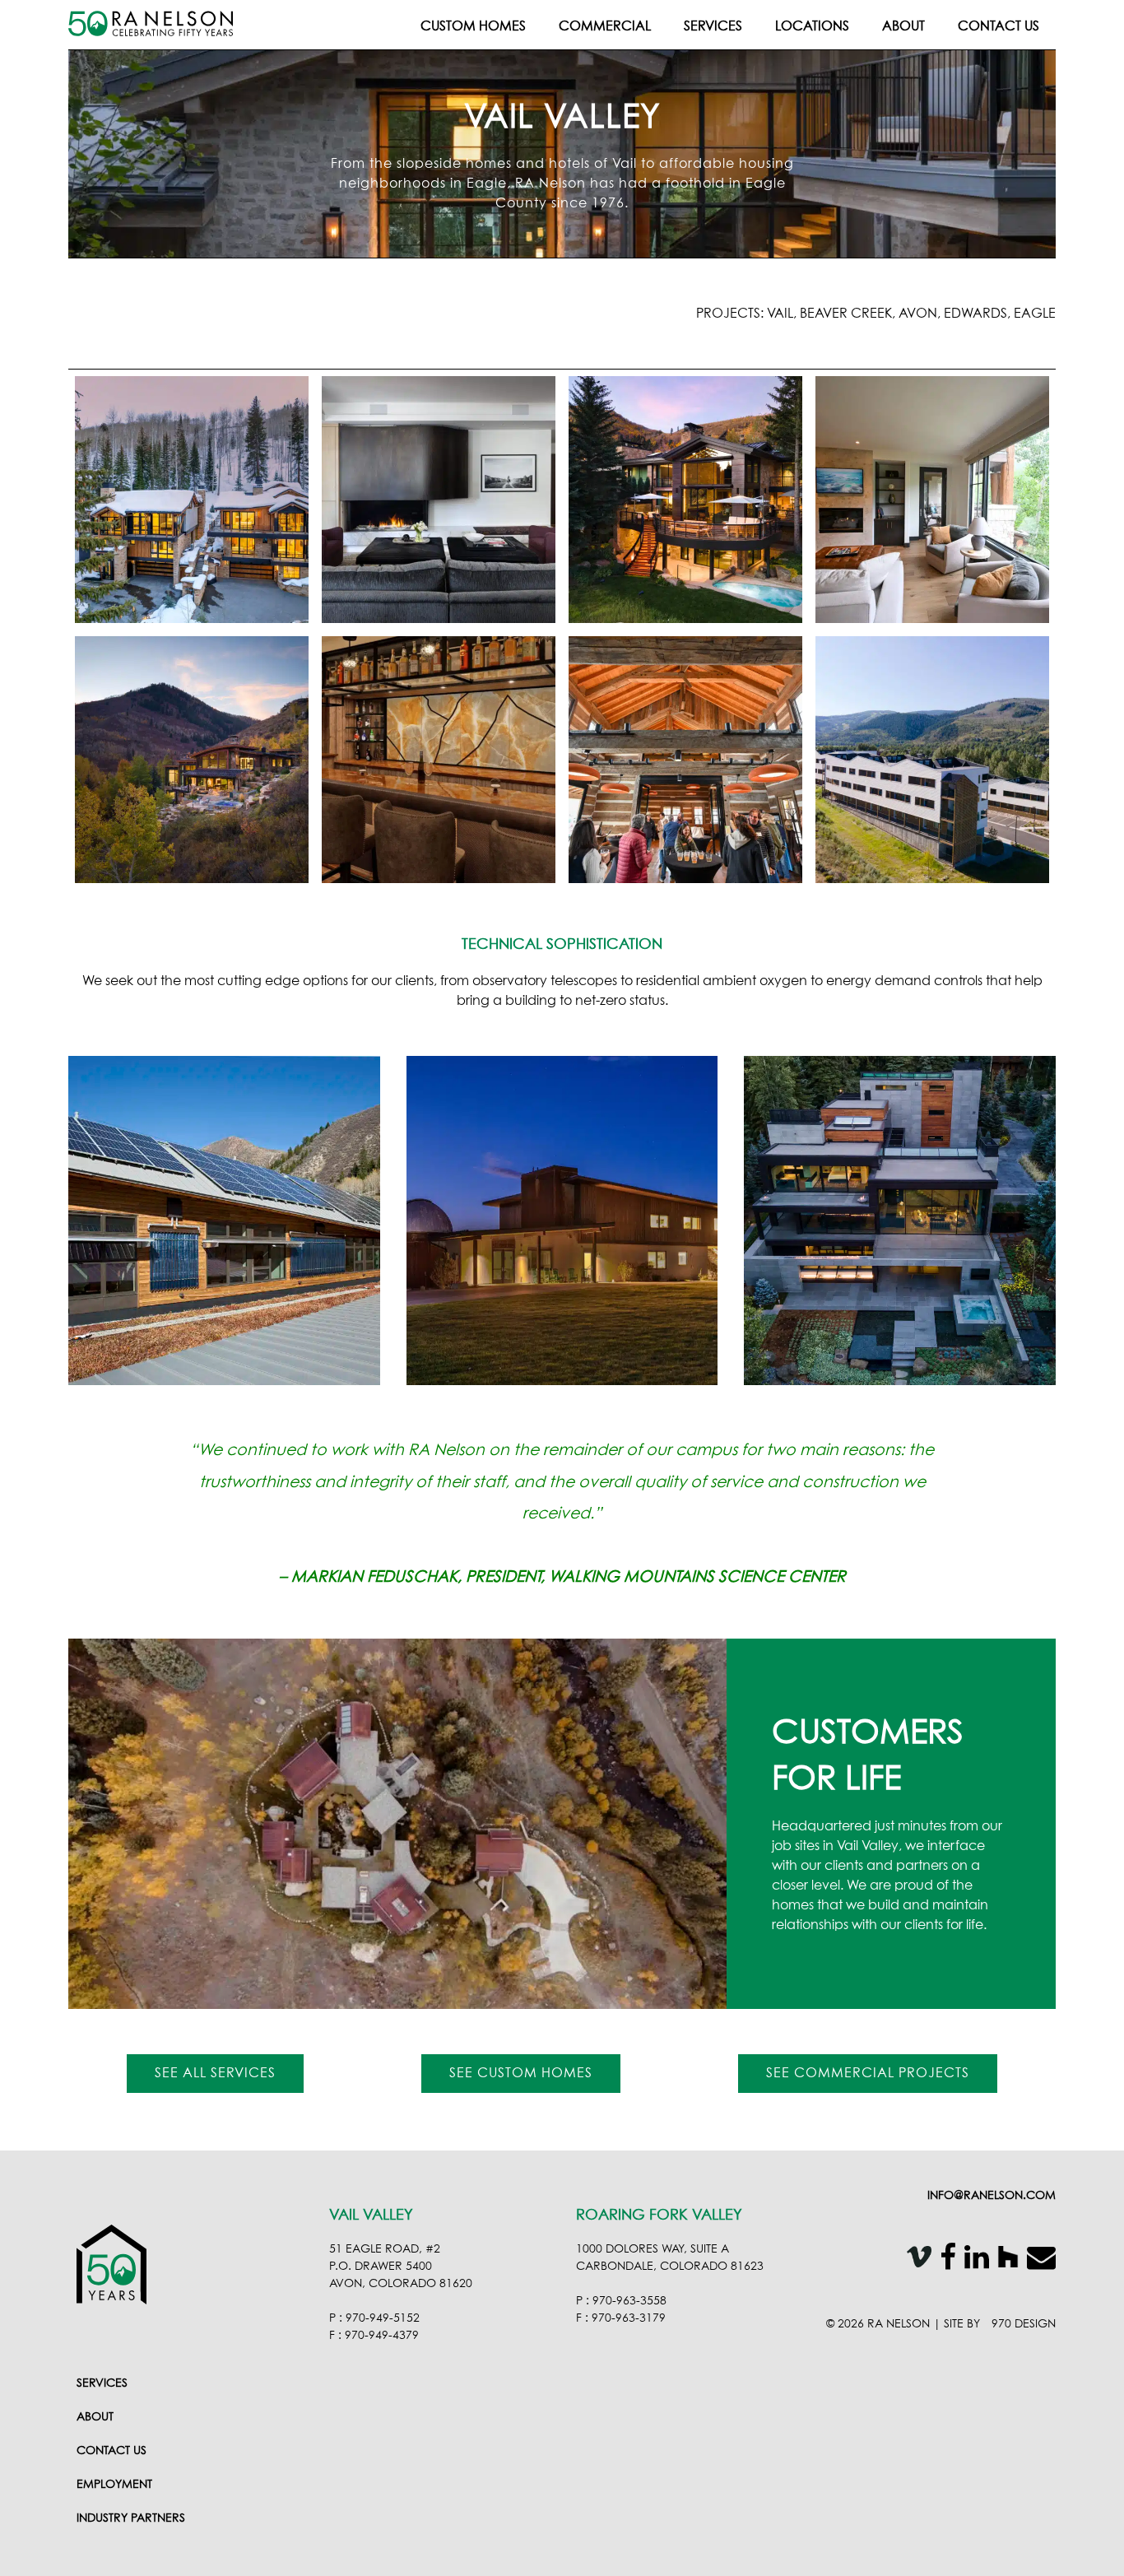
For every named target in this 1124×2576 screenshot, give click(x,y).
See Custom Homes (521, 2073)
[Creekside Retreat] (685, 500)
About (903, 26)
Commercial (605, 26)
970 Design (1024, 2324)
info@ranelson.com (992, 2196)
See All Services (215, 2073)
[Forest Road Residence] (192, 500)
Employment (114, 2485)
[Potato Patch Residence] (192, 760)
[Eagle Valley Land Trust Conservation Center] (685, 760)
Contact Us (999, 26)
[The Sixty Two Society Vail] (439, 760)
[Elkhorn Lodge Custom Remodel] (932, 500)
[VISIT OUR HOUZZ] (1004, 2260)
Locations (812, 26)
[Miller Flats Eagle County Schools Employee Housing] (932, 760)
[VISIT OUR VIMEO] (915, 2260)
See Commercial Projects (868, 2073)
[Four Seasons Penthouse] (439, 500)
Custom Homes (473, 26)
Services (713, 26)
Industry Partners (131, 2518)
